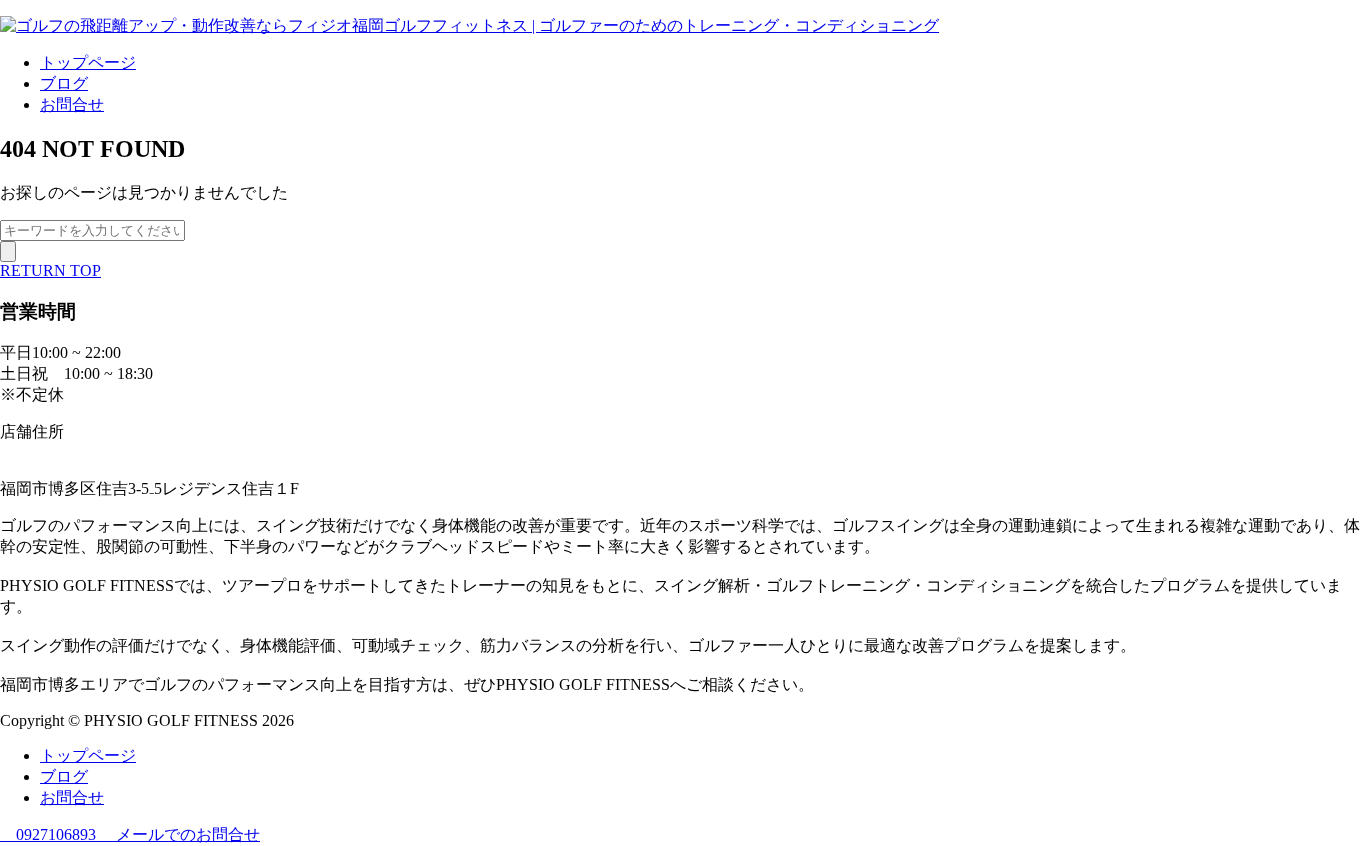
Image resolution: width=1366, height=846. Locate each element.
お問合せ (72, 104)
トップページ (88, 62)
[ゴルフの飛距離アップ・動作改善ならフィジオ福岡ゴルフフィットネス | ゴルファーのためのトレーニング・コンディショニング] (469, 25)
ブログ (64, 83)
